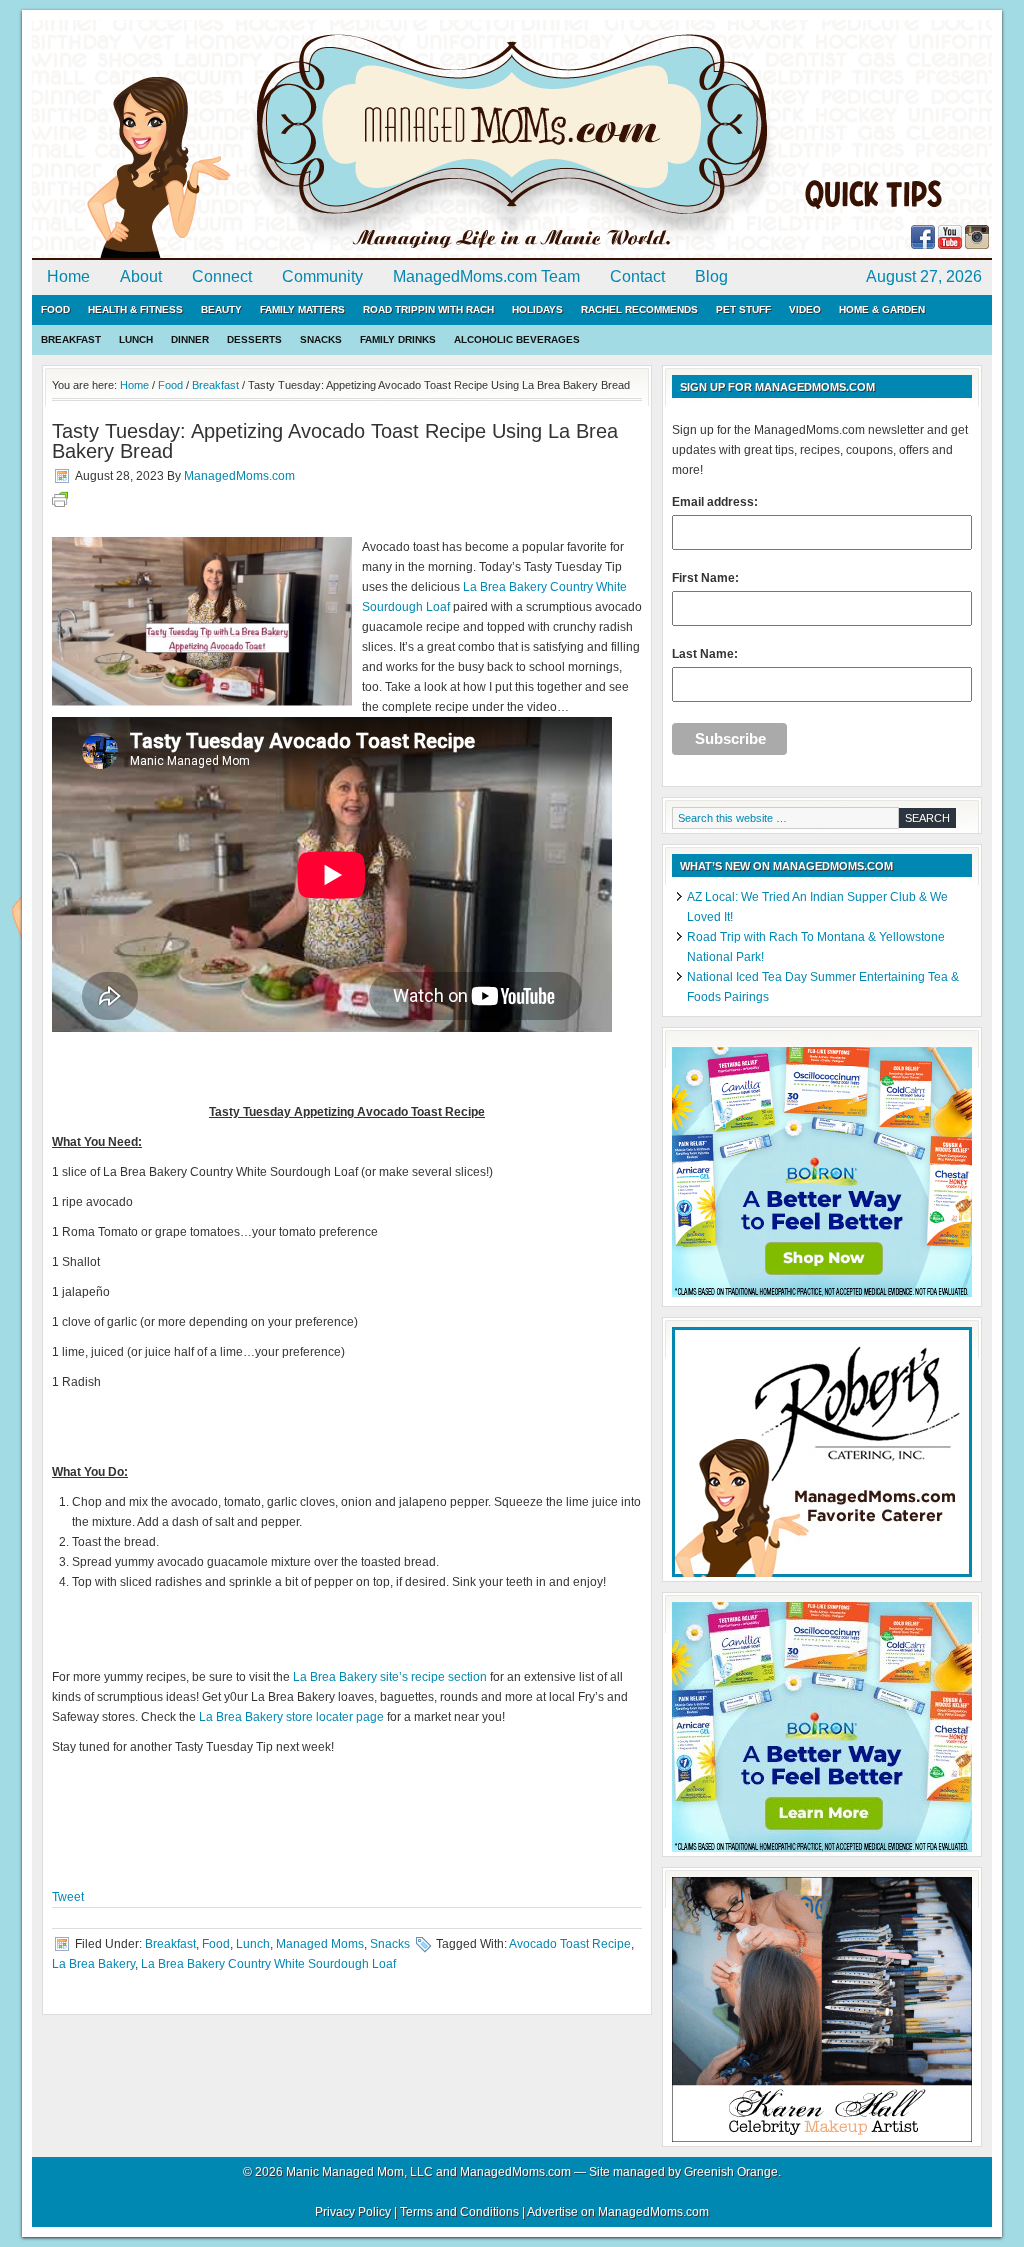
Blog (711, 276)
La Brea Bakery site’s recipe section (390, 1677)
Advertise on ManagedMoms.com (618, 2212)
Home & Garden (882, 309)
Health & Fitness (135, 309)
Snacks (321, 339)
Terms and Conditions (459, 2212)
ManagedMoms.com (262, 140)
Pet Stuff (743, 309)
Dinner (190, 339)
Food (55, 309)
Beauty (221, 309)
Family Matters (302, 309)
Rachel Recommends (639, 309)
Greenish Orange (731, 2172)
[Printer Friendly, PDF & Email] (60, 503)
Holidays (537, 309)
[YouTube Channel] (950, 245)
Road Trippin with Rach (428, 309)
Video (805, 309)
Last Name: (705, 654)
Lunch (136, 339)
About (141, 276)
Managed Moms (320, 1944)
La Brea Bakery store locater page (291, 1717)
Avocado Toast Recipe (570, 1944)
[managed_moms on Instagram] (977, 245)
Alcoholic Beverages (517, 339)
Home (68, 276)
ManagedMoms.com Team (486, 276)
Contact (637, 276)
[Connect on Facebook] (923, 245)
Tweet (68, 1897)
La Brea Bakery (93, 1964)
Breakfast (71, 339)
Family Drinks (398, 339)
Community (322, 276)
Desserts (254, 339)
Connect (222, 276)
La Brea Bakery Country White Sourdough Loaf (268, 1964)
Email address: (715, 502)
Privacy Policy (353, 2212)
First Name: (705, 578)
